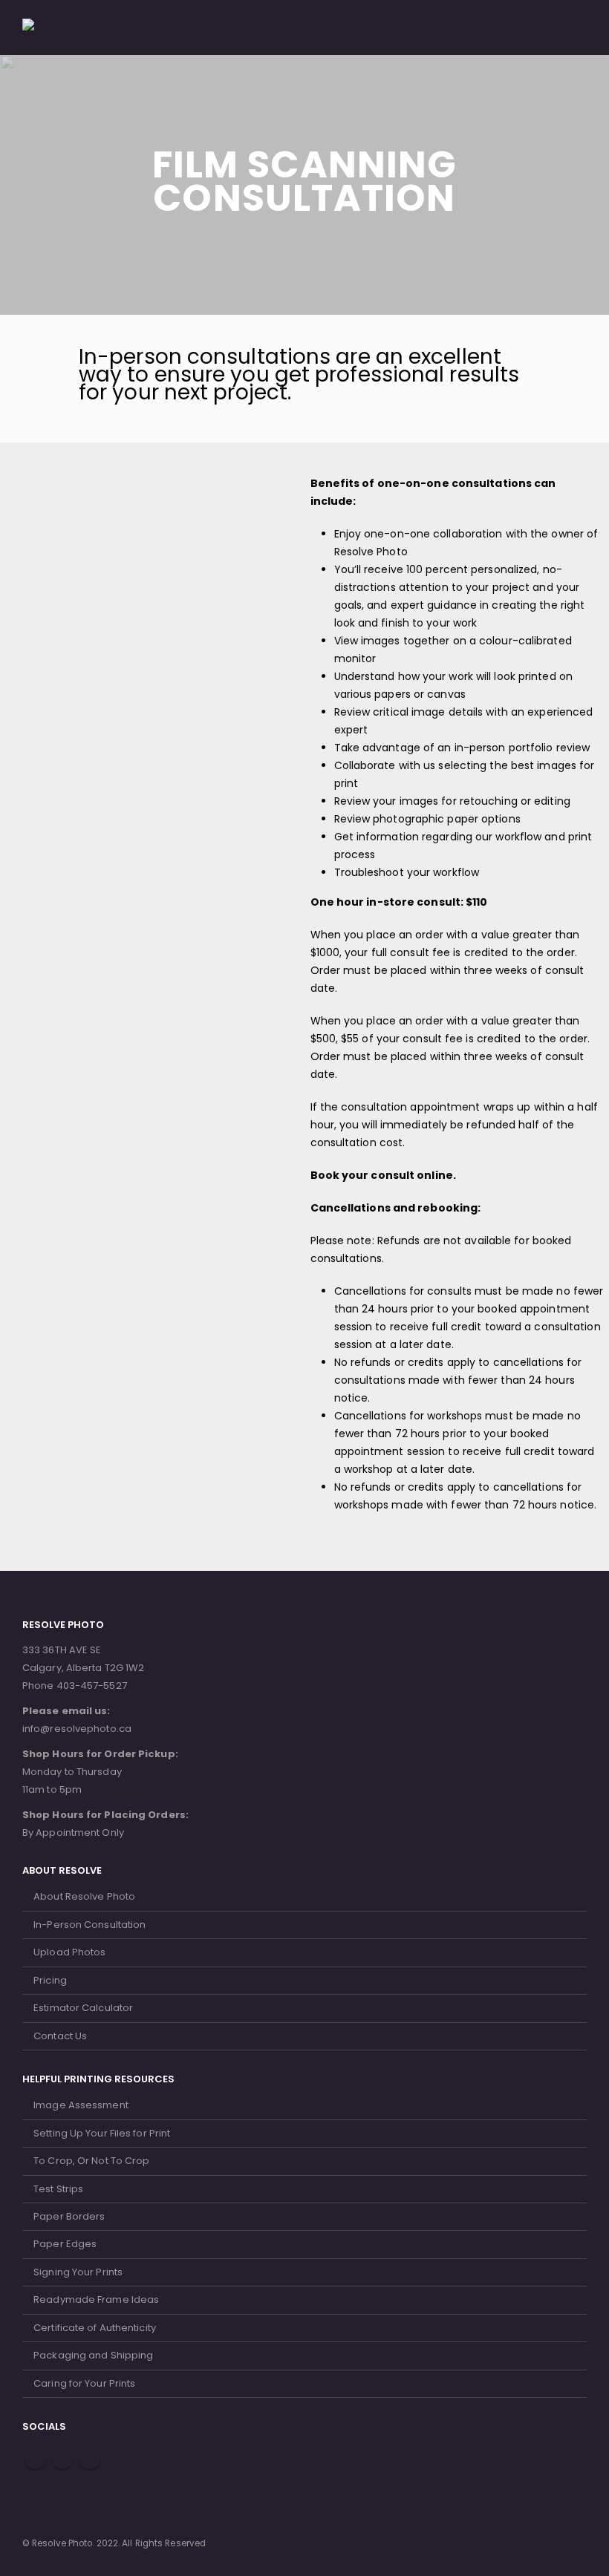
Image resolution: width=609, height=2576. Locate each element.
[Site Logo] (63, 27)
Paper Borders (69, 2216)
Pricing (50, 1980)
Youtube (62, 2458)
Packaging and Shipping (93, 2355)
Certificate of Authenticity (95, 2328)
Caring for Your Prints (84, 2383)
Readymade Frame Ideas (96, 2299)
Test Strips (58, 2189)
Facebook (35, 2458)
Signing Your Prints (78, 2272)
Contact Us (60, 2036)
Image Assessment (81, 2105)
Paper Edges (65, 2244)
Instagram (90, 2458)
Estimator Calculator (83, 2008)
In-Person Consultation (89, 1925)
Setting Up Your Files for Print (102, 2133)
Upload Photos (69, 1952)
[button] (542, 27)
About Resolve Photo (84, 1896)
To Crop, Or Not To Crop (91, 2161)
